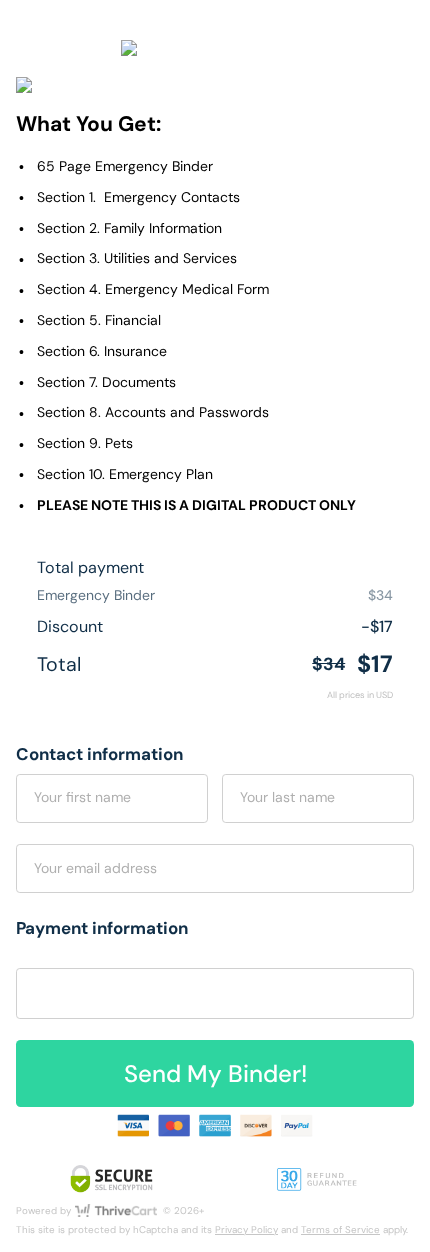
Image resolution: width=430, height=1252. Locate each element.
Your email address (95, 868)
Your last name (287, 797)
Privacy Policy (246, 1229)
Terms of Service (340, 1229)
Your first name (82, 797)
